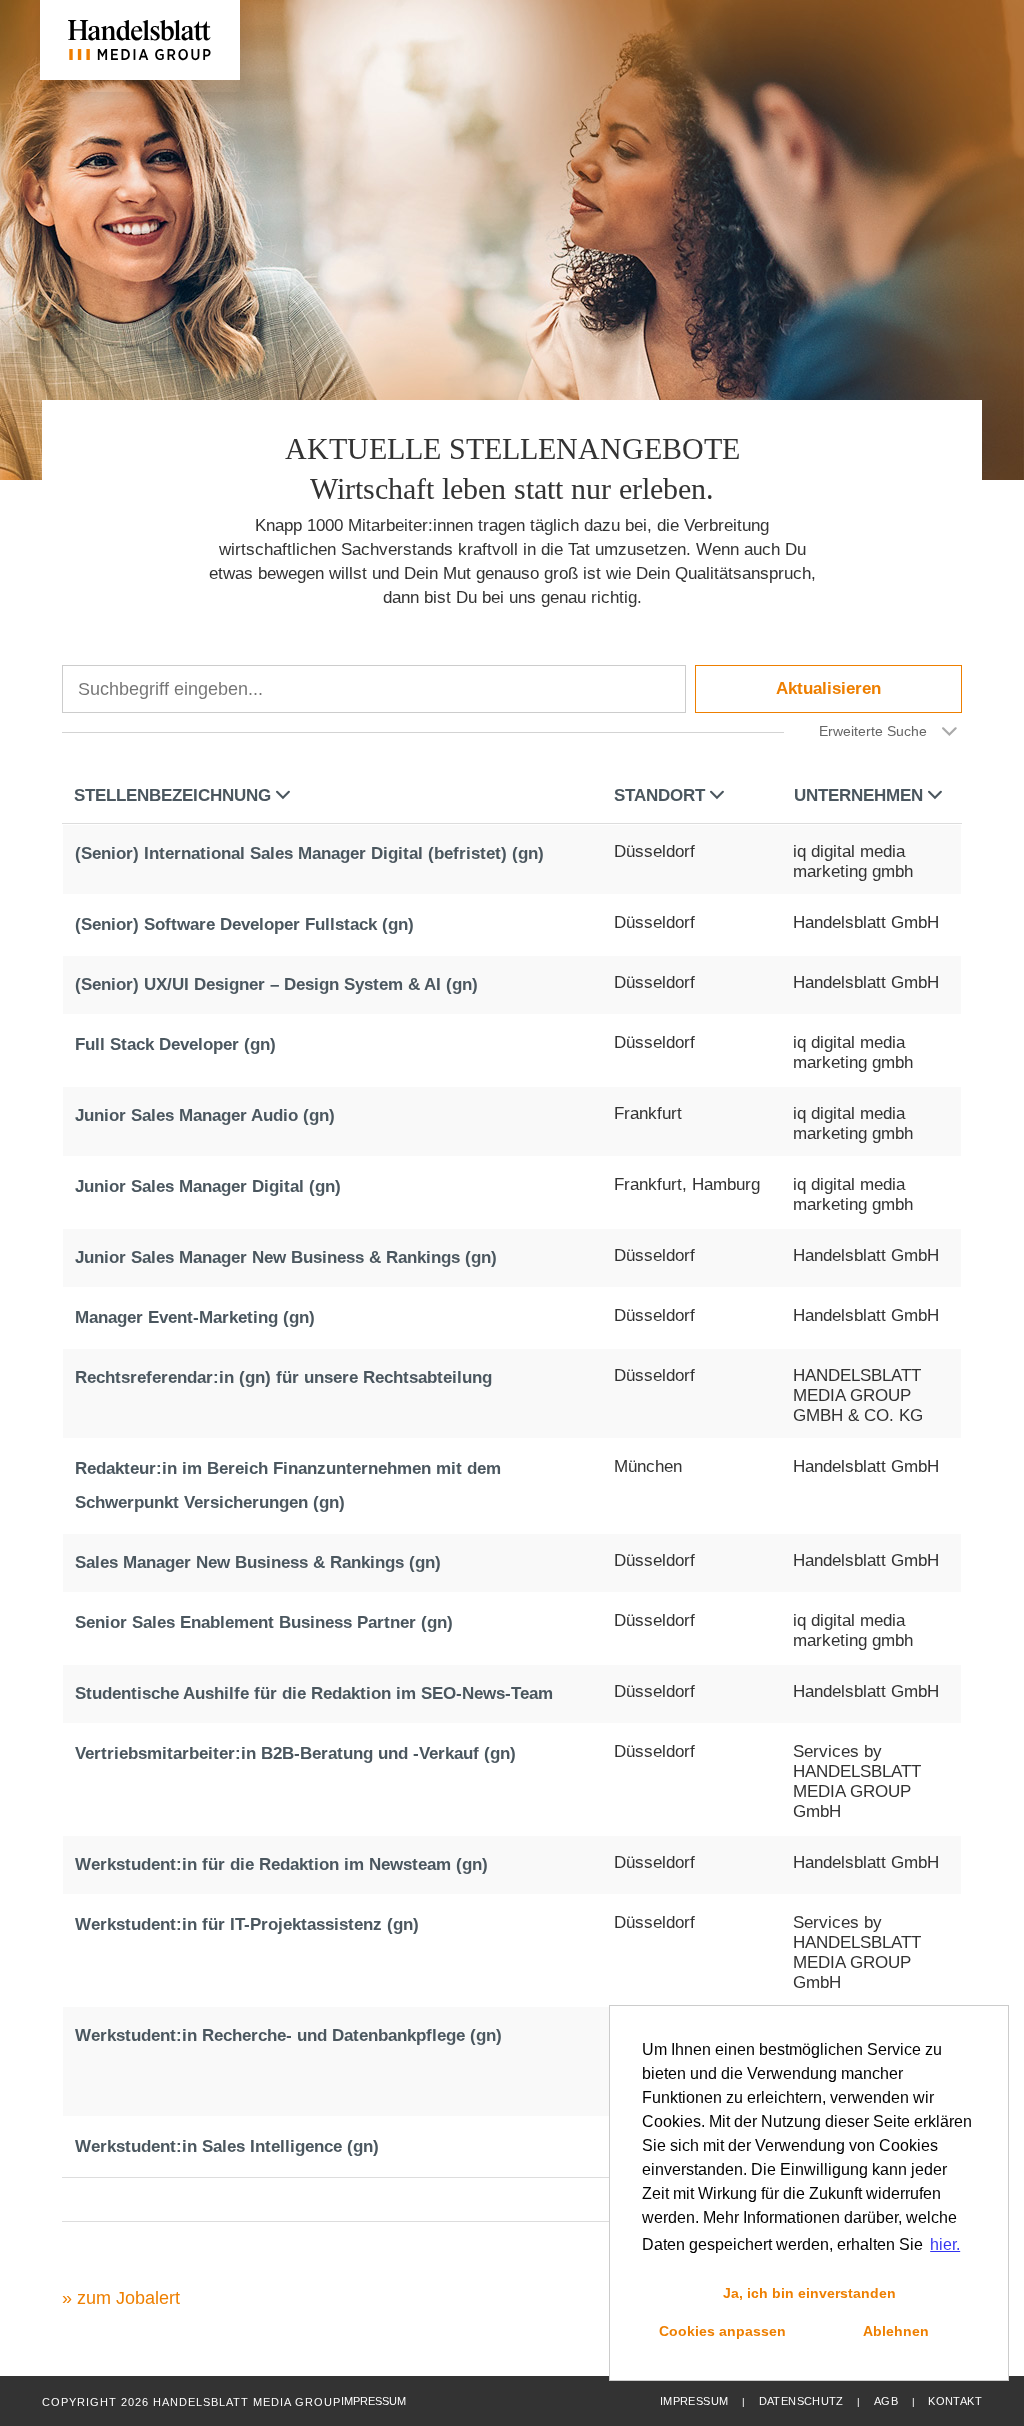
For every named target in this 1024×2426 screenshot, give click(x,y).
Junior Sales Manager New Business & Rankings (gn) (286, 1257)
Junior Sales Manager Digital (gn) (208, 1186)
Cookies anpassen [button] (722, 2331)
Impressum (694, 2401)
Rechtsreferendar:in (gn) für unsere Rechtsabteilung (283, 1377)
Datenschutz (801, 2401)
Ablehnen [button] (896, 2331)
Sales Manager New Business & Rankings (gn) (258, 1562)
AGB (886, 2401)
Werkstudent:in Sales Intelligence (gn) (227, 2146)
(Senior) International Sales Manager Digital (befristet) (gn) (309, 853)
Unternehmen (858, 795)
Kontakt (955, 2401)
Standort (659, 795)
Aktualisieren (828, 688)
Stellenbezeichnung (172, 795)
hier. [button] (945, 2244)
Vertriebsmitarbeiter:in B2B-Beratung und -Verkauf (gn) (295, 1753)
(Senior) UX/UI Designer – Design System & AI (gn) (276, 984)
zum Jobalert (128, 2298)
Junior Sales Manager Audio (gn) (205, 1115)
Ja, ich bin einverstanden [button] (809, 2293)
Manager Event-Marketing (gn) (195, 1317)
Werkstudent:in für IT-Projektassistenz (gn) (247, 1924)
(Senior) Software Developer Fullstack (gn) (244, 924)
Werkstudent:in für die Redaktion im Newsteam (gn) (281, 1864)
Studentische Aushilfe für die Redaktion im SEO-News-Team (314, 1693)
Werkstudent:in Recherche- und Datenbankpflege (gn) (288, 2035)
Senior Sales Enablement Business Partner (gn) (264, 1622)
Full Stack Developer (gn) (175, 1044)
